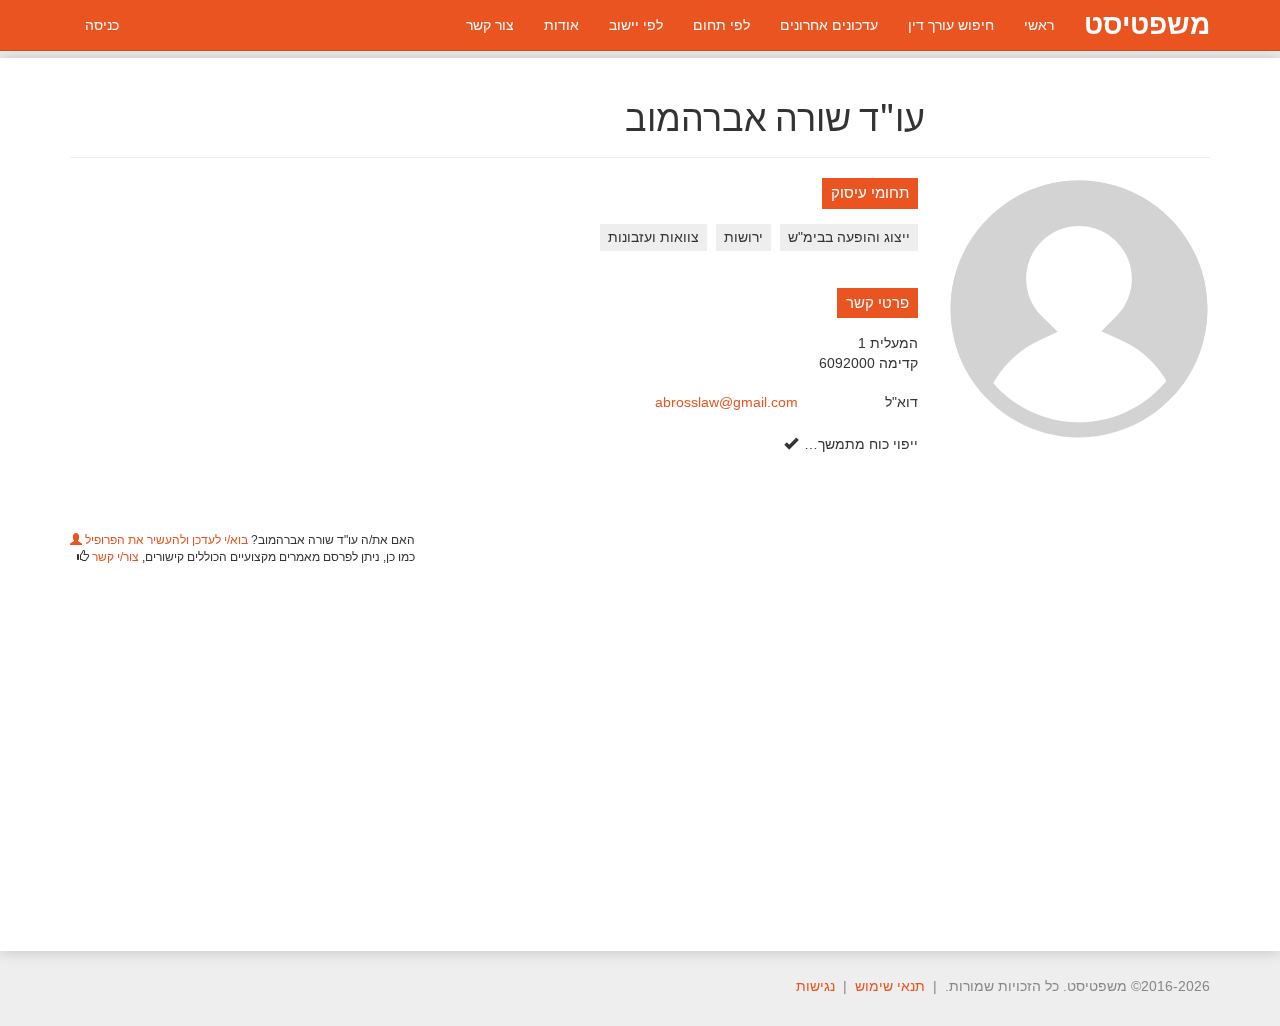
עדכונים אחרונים (829, 25)
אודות (561, 25)
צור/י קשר (115, 557)
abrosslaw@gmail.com (726, 402)
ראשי (1039, 25)
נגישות (815, 986)
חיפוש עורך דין (951, 25)
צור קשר (490, 25)
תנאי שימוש (890, 986)
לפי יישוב (636, 25)
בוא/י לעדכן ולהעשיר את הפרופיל (165, 540)
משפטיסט (1147, 24)
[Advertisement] (640, 746)
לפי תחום (721, 25)
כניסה (102, 25)
